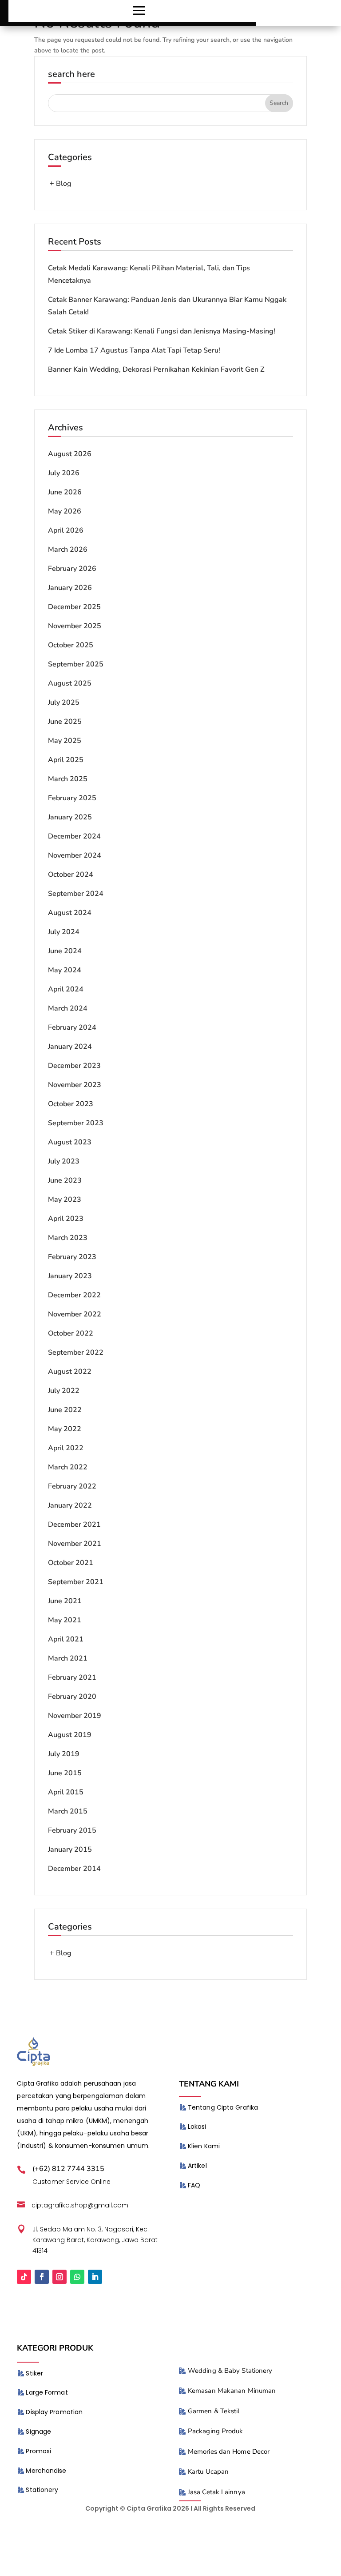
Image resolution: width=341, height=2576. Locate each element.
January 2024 (70, 1047)
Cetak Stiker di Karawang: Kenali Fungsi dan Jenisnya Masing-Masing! (162, 331)
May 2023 (65, 1200)
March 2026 (68, 550)
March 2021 (68, 1658)
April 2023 (66, 1219)
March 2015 (68, 1811)
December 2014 (74, 1869)
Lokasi (197, 2127)
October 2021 (71, 1563)
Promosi (38, 2451)
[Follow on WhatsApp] (77, 2277)
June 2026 (65, 492)
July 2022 (64, 1391)
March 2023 (68, 1238)
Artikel (197, 2166)
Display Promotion (54, 2412)
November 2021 (75, 1544)
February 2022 (72, 1486)
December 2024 (74, 836)
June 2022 (65, 1410)
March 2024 (68, 1008)
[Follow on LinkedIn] (95, 2277)
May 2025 (65, 741)
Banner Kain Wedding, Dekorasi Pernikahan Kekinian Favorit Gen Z (156, 369)
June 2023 (65, 1180)
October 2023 (71, 1104)
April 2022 (66, 1448)
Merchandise (46, 2471)
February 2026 (72, 569)
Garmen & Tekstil (214, 2411)
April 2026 (66, 530)
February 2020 (72, 1697)
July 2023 (64, 1161)
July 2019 (64, 1754)
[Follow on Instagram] (59, 2277)
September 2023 (76, 1123)
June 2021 (65, 1601)
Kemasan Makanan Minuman (232, 2391)
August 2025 (70, 683)
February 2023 (72, 1257)
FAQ (194, 2185)
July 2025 (64, 702)
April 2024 (66, 989)
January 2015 (70, 1850)
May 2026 (65, 511)
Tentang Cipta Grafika (223, 2107)
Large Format (47, 2392)
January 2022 (70, 1505)
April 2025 (66, 760)
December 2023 (74, 1066)
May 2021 (65, 1620)
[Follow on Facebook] (42, 2277)
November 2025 (75, 626)
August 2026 (70, 454)
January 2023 (70, 1276)
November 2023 (75, 1085)
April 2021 (66, 1639)
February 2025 (72, 798)
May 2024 (65, 970)
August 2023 (70, 1142)
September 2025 (76, 664)
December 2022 (74, 1295)
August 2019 (70, 1735)
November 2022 (75, 1314)
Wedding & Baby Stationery (230, 2371)
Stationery (42, 2490)
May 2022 (65, 1429)
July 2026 (64, 473)
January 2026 (70, 588)
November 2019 (75, 1716)
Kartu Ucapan (208, 2472)
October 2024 (71, 875)
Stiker (34, 2373)
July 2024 (64, 932)
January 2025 (70, 817)
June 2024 (65, 951)
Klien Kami (204, 2146)
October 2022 (71, 1333)
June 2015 (65, 1773)
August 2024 (70, 913)
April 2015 (66, 1792)
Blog (63, 184)
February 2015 (72, 1830)
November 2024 (75, 855)
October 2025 (71, 645)
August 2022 (70, 1372)
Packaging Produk (216, 2431)
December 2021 (74, 1525)
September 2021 (76, 1582)
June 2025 (65, 722)
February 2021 (72, 1677)
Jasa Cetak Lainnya (216, 2492)
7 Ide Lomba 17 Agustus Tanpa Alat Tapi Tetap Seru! (134, 350)
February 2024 (72, 1027)
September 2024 (76, 894)
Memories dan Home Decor (229, 2452)
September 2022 (76, 1352)
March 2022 (68, 1467)
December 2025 (74, 607)
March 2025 (68, 779)
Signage (38, 2432)
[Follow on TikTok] (24, 2277)
